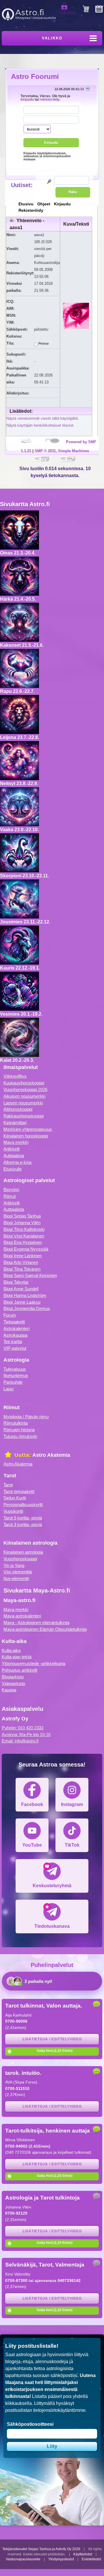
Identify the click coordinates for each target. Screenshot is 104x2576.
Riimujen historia (19, 1430)
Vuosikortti (13, 1511)
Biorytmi (11, 1190)
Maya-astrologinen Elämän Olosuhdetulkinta (45, 1629)
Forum (10, 1315)
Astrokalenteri (16, 1328)
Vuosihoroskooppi (20, 1559)
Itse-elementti (16, 1578)
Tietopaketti (14, 1322)
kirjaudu (27, 99)
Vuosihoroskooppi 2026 (25, 1089)
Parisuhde (13, 1382)
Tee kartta (13, 1342)
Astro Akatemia (18, 1464)
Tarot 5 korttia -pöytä (23, 1518)
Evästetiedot (91, 2559)
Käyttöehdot (83, 2554)
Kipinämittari (15, 1123)
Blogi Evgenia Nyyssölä (26, 1249)
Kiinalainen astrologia (23, 1552)
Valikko (52, 38)
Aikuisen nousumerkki (24, 1096)
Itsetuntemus (16, 1375)
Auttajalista (14, 1156)
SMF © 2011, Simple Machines (62, 451)
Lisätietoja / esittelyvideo (52, 2039)
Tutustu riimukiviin (20, 1436)
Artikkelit (12, 1149)
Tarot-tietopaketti (19, 1491)
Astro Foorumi (35, 76)
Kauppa (9, 1690)
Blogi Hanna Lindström (25, 1295)
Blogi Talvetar (16, 1282)
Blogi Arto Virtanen (21, 1262)
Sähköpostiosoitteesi (30, 2424)
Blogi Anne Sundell (21, 1289)
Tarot (8, 1485)
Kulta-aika (11, 1650)
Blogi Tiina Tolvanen (22, 1269)
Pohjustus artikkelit (19, 1670)
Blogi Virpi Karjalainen (24, 1236)
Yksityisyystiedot (61, 2559)
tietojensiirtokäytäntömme (59, 2410)
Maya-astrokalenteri (22, 1616)
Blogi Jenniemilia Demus (27, 1308)
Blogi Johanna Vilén (22, 1223)
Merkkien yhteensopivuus (28, 1129)
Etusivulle (13, 1169)
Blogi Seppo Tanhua (22, 1216)
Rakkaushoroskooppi (24, 1116)
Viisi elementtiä (18, 1572)
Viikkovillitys (15, 1076)
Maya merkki (16, 1142)
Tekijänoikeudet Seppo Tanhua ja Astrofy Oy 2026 (41, 2549)
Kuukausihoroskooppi (24, 1083)
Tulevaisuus (15, 1369)
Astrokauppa (15, 1335)
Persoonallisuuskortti (23, 1505)
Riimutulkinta (16, 1423)
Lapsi (9, 1389)
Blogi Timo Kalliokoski (24, 1229)
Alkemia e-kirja (17, 1162)
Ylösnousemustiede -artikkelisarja (34, 1663)
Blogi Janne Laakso (22, 1302)
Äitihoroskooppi (18, 1109)
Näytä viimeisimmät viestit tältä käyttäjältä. (43, 418)
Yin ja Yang (14, 1565)
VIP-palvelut (15, 1348)
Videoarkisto (13, 1683)
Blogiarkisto (13, 1677)
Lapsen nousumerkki (23, 1103)
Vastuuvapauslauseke (23, 2559)
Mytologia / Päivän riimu (26, 1417)
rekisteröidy (50, 99)
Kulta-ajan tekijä (17, 1657)
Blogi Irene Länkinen (23, 1256)
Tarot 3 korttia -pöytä (23, 1525)
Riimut (10, 1196)
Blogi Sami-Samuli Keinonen (30, 1275)
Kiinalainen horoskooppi (26, 1136)
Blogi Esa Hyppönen (23, 1242)
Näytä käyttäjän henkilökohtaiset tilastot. (40, 425)
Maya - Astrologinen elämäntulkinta (36, 1623)
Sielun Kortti (15, 1498)
